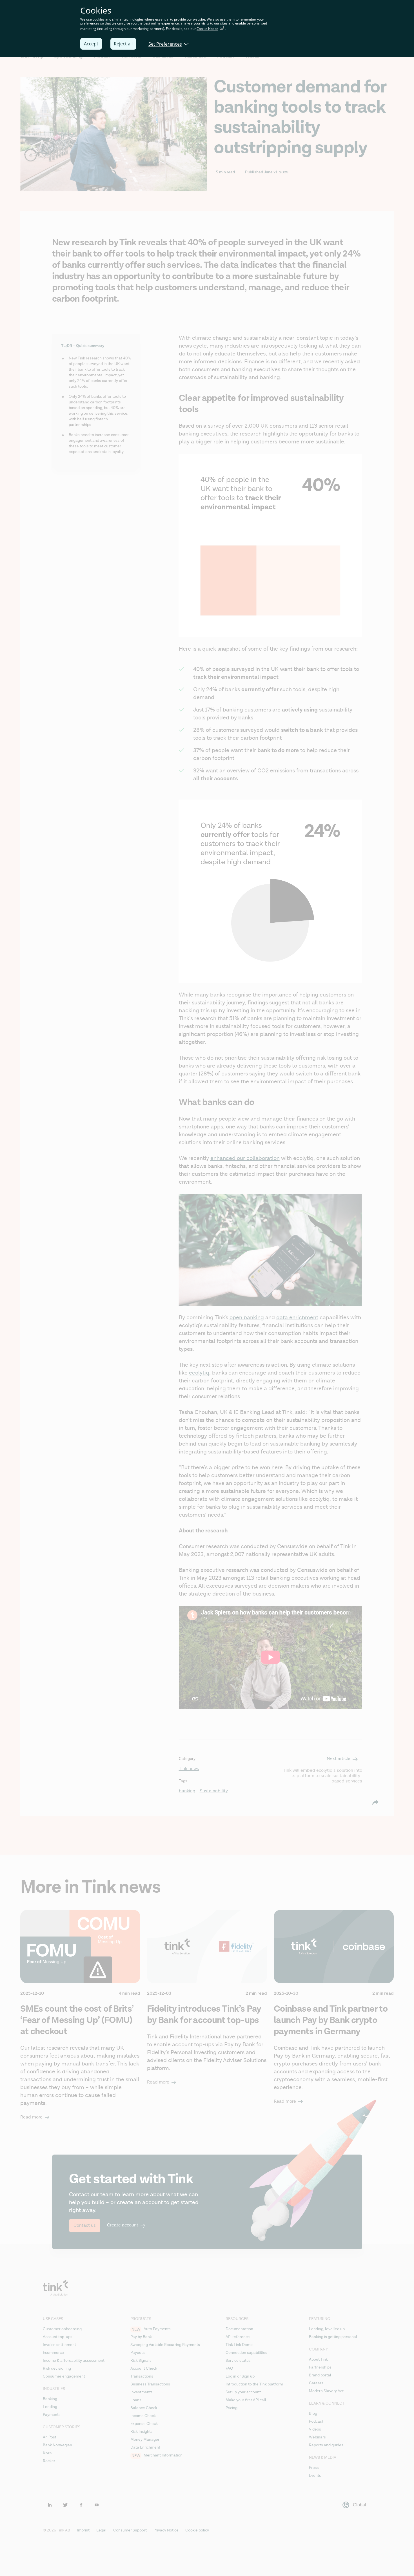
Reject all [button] (123, 44)
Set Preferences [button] (165, 44)
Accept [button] (91, 44)
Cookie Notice (207, 29)
